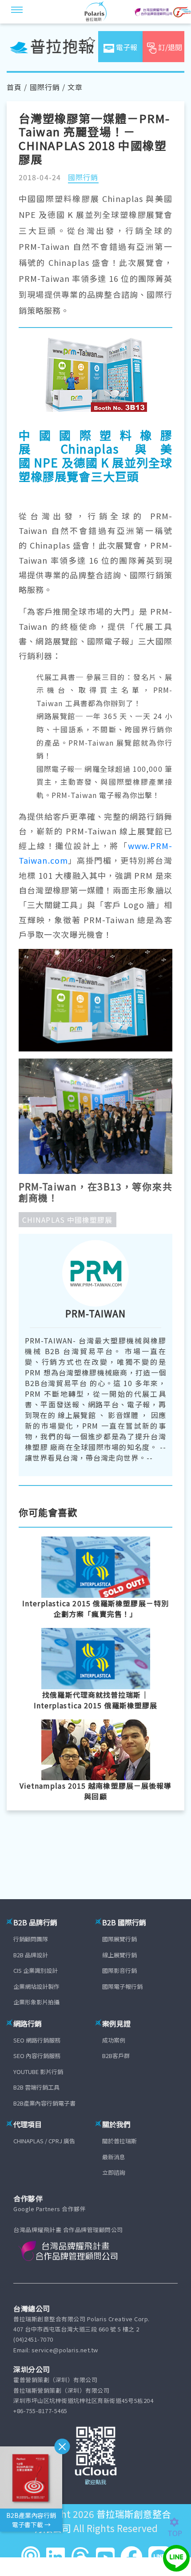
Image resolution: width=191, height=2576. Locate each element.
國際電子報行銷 (122, 1986)
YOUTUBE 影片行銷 (38, 2072)
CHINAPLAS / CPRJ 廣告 (44, 2141)
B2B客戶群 (116, 2056)
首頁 (14, 87)
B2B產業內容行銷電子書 (44, 2103)
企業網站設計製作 (36, 1986)
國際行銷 (45, 87)
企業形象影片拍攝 (36, 2002)
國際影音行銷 (119, 1970)
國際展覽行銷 (119, 1939)
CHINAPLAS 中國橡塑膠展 (68, 1220)
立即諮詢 (114, 2172)
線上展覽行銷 (119, 1955)
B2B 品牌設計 (31, 1955)
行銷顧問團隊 (31, 1939)
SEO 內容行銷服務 (37, 2056)
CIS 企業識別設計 (36, 1970)
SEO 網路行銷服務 (37, 2040)
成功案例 (114, 2040)
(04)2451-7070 (33, 2339)
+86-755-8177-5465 (40, 2411)
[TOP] (179, 2522)
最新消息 (114, 2157)
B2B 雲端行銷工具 (36, 2087)
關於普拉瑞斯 (119, 2141)
